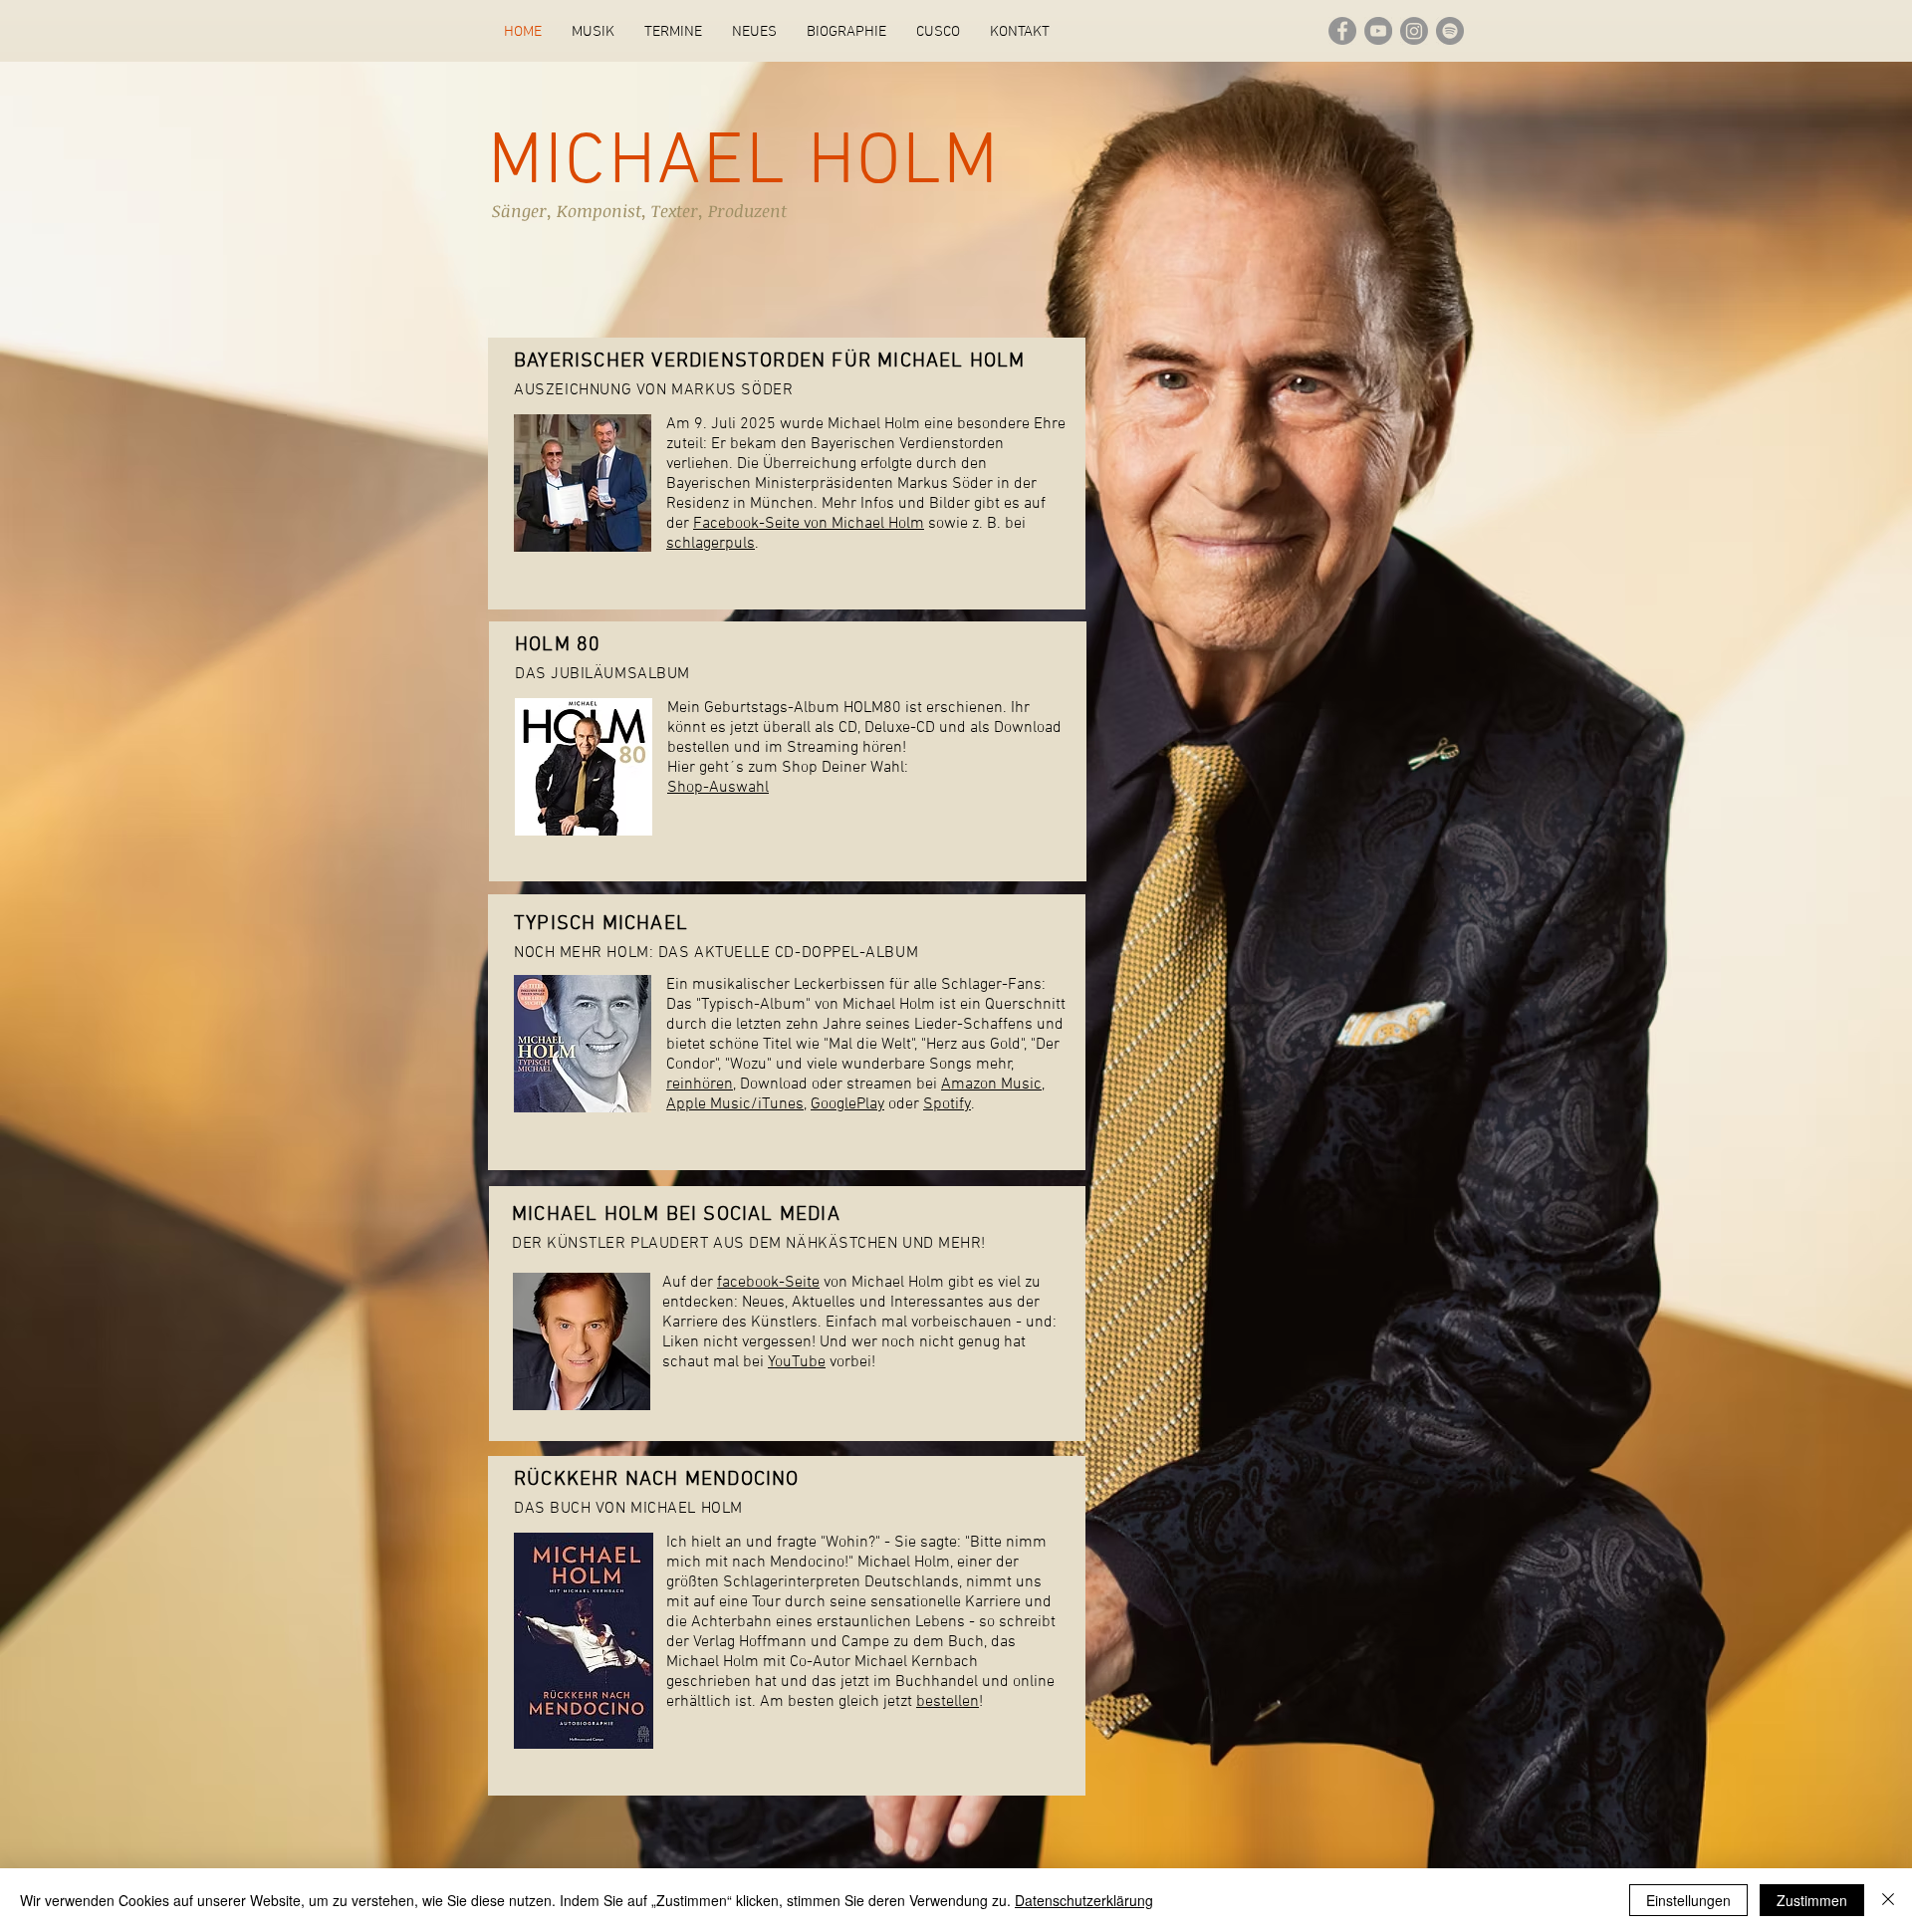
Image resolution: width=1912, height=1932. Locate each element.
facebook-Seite (768, 1283)
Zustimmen (1812, 1900)
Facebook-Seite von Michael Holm (809, 524)
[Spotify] (1450, 31)
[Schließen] (1888, 1900)
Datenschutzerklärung (1084, 1900)
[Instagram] (1414, 31)
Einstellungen (1688, 1900)
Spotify (947, 1104)
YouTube (797, 1362)
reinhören (700, 1085)
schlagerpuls (711, 544)
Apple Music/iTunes (735, 1104)
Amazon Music (991, 1085)
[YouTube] (1378, 31)
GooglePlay (847, 1104)
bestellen (948, 1702)
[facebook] (1342, 31)
